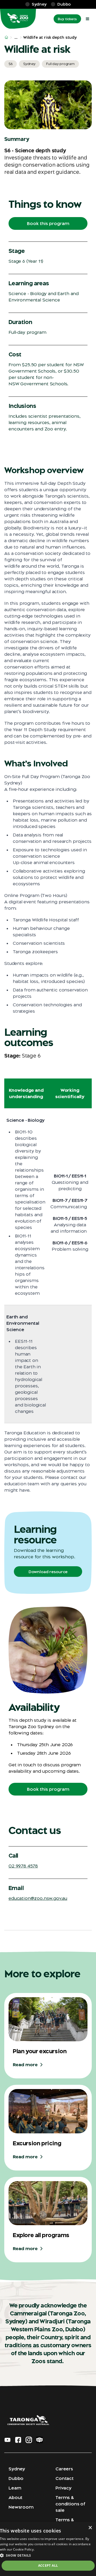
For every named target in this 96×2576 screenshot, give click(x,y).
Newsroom (21, 2507)
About (15, 2497)
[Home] (18, 19)
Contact (65, 2478)
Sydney (17, 2469)
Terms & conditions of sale (70, 2504)
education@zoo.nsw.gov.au (38, 1898)
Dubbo (16, 2478)
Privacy (63, 2488)
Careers (64, 2469)
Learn (15, 2488)
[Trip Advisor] (39, 2440)
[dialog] (48, 2549)
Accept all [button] (48, 2566)
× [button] (90, 2528)
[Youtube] (7, 2440)
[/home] (6, 37)
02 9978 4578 (23, 1866)
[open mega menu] (87, 19)
